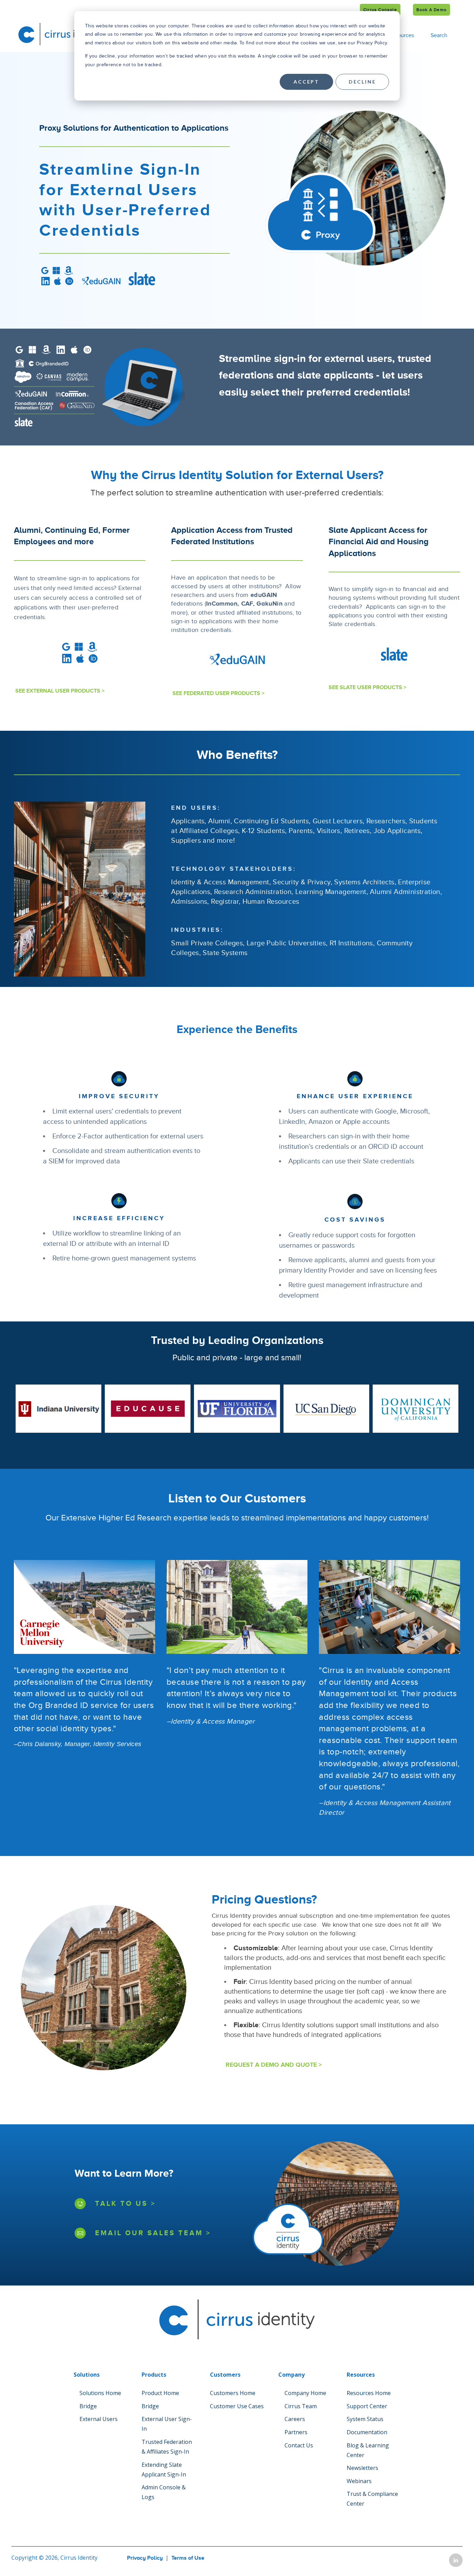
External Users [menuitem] (99, 2419)
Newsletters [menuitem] (362, 2468)
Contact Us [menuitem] (299, 2445)
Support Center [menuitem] (367, 2406)
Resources (401, 35)
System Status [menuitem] (365, 2419)
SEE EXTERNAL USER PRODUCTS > (59, 691)
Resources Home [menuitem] (369, 2393)
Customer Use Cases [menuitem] (237, 2406)
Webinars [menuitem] (359, 2481)
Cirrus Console (380, 10)
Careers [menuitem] (295, 2419)
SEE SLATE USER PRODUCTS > (367, 687)
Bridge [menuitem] (88, 2406)
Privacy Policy (145, 2558)
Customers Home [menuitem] (233, 2393)
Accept (306, 82)
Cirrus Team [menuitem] (301, 2406)
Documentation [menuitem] (367, 2432)
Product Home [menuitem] (160, 2393)
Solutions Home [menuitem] (100, 2393)
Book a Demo (431, 10)
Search (439, 35)
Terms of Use (188, 2558)
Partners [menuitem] (296, 2432)
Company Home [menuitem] (305, 2393)
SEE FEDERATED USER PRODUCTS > (218, 693)
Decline (362, 82)
